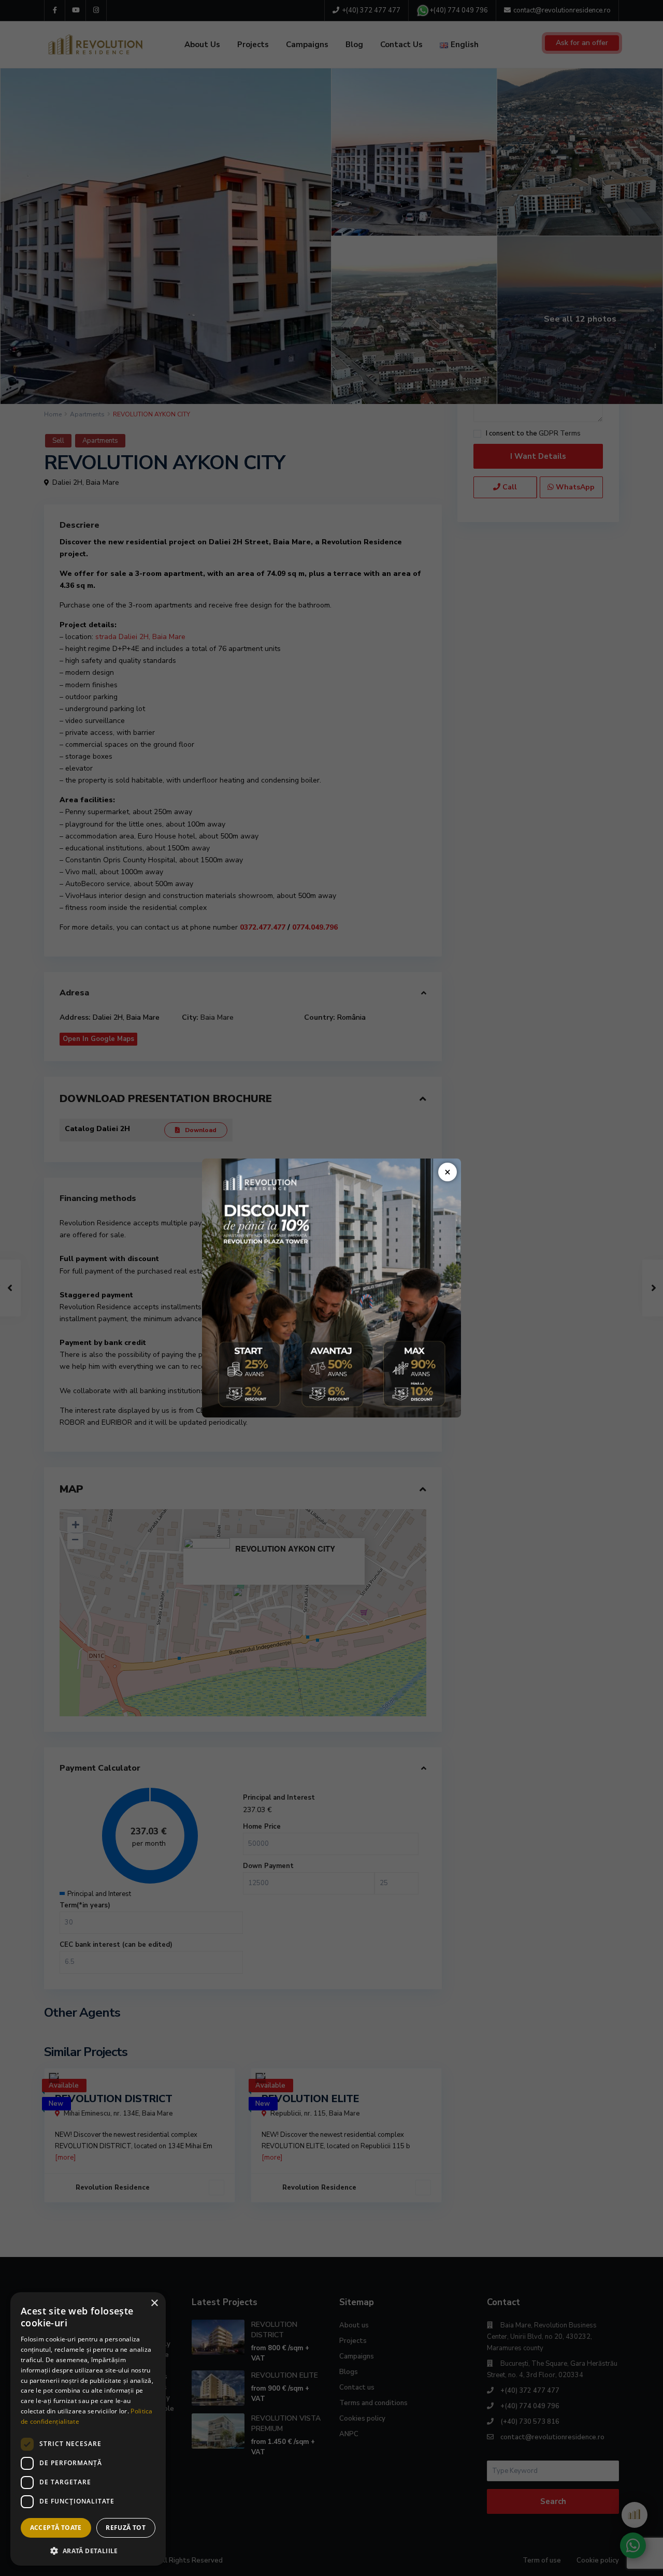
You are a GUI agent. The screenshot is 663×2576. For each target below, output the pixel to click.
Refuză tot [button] (126, 2528)
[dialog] (88, 2429)
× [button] (154, 2303)
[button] (88, 2550)
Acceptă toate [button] (56, 2528)
